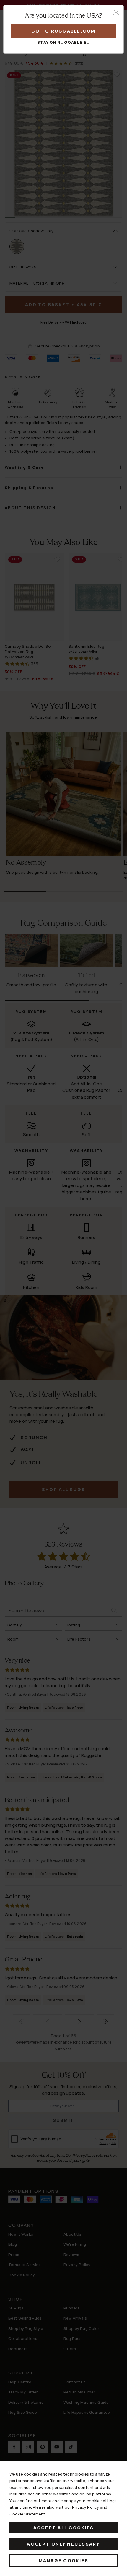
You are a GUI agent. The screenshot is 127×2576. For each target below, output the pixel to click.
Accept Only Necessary (63, 2544)
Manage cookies (64, 2560)
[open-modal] (116, 12)
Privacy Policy (86, 2507)
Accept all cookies (64, 2528)
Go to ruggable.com (63, 31)
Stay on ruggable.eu (64, 42)
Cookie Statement (27, 2514)
